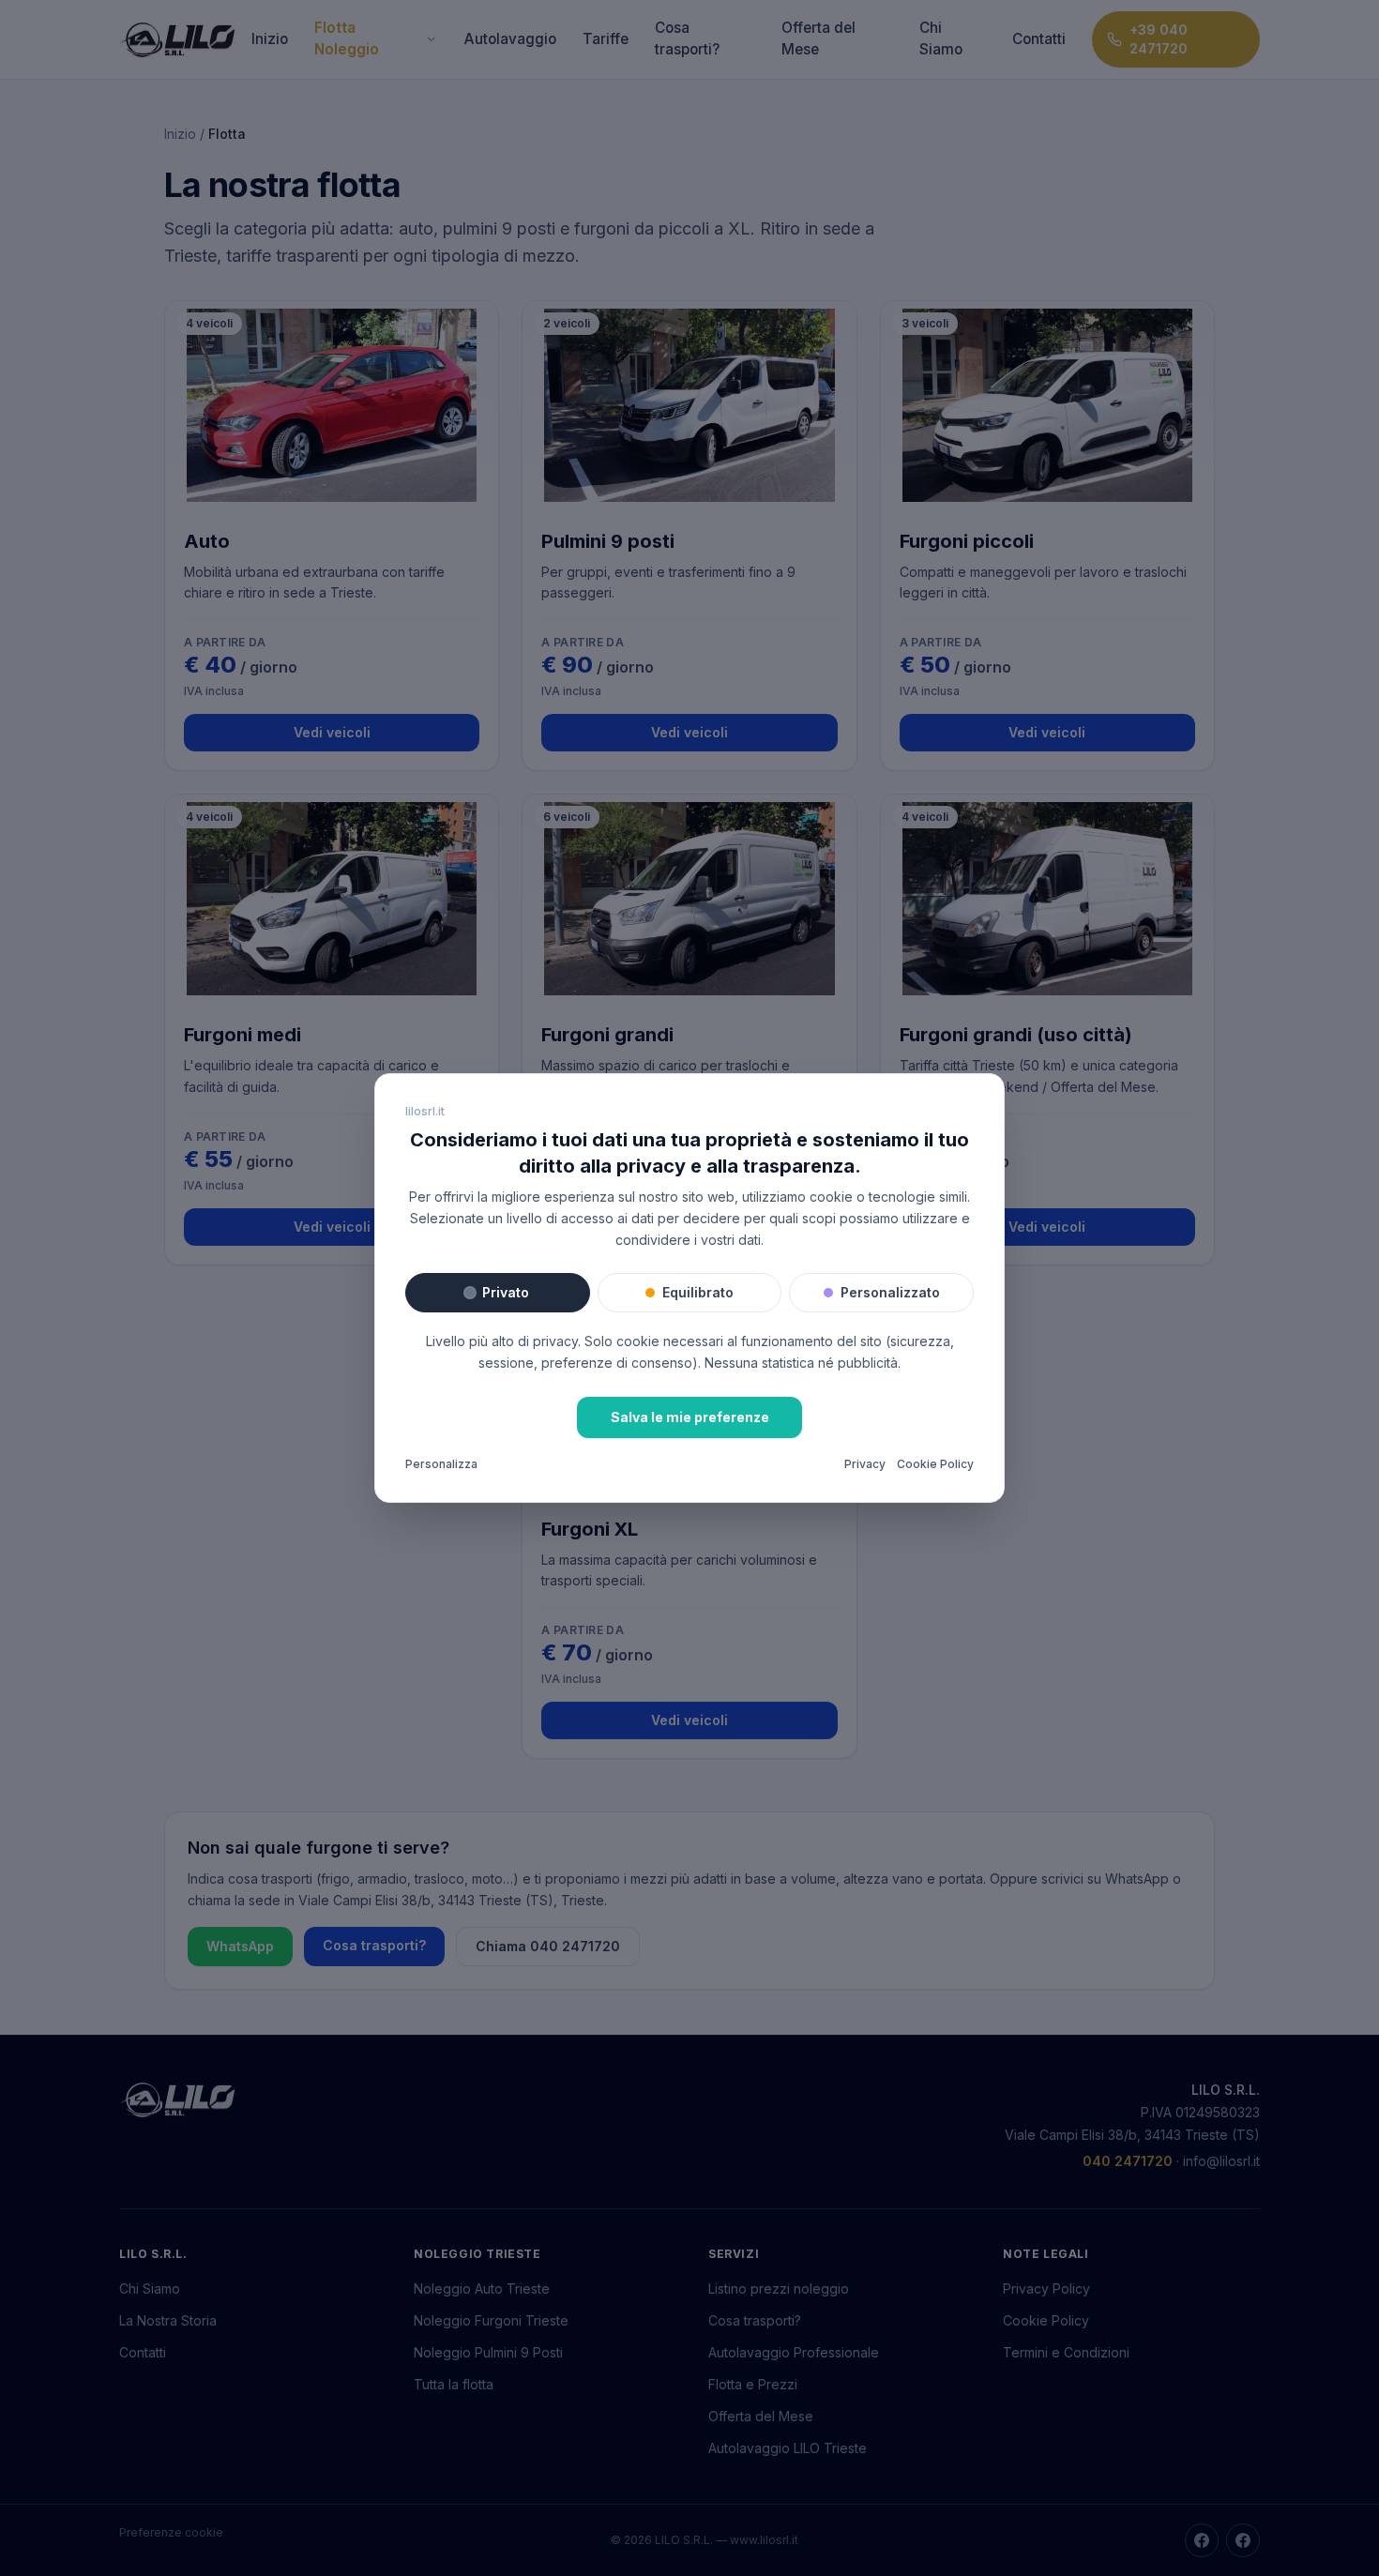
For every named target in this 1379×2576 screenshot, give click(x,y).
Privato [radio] (506, 1292)
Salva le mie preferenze (690, 1417)
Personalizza (441, 1464)
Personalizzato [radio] (890, 1292)
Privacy (865, 1464)
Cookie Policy (935, 1464)
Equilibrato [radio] (698, 1292)
